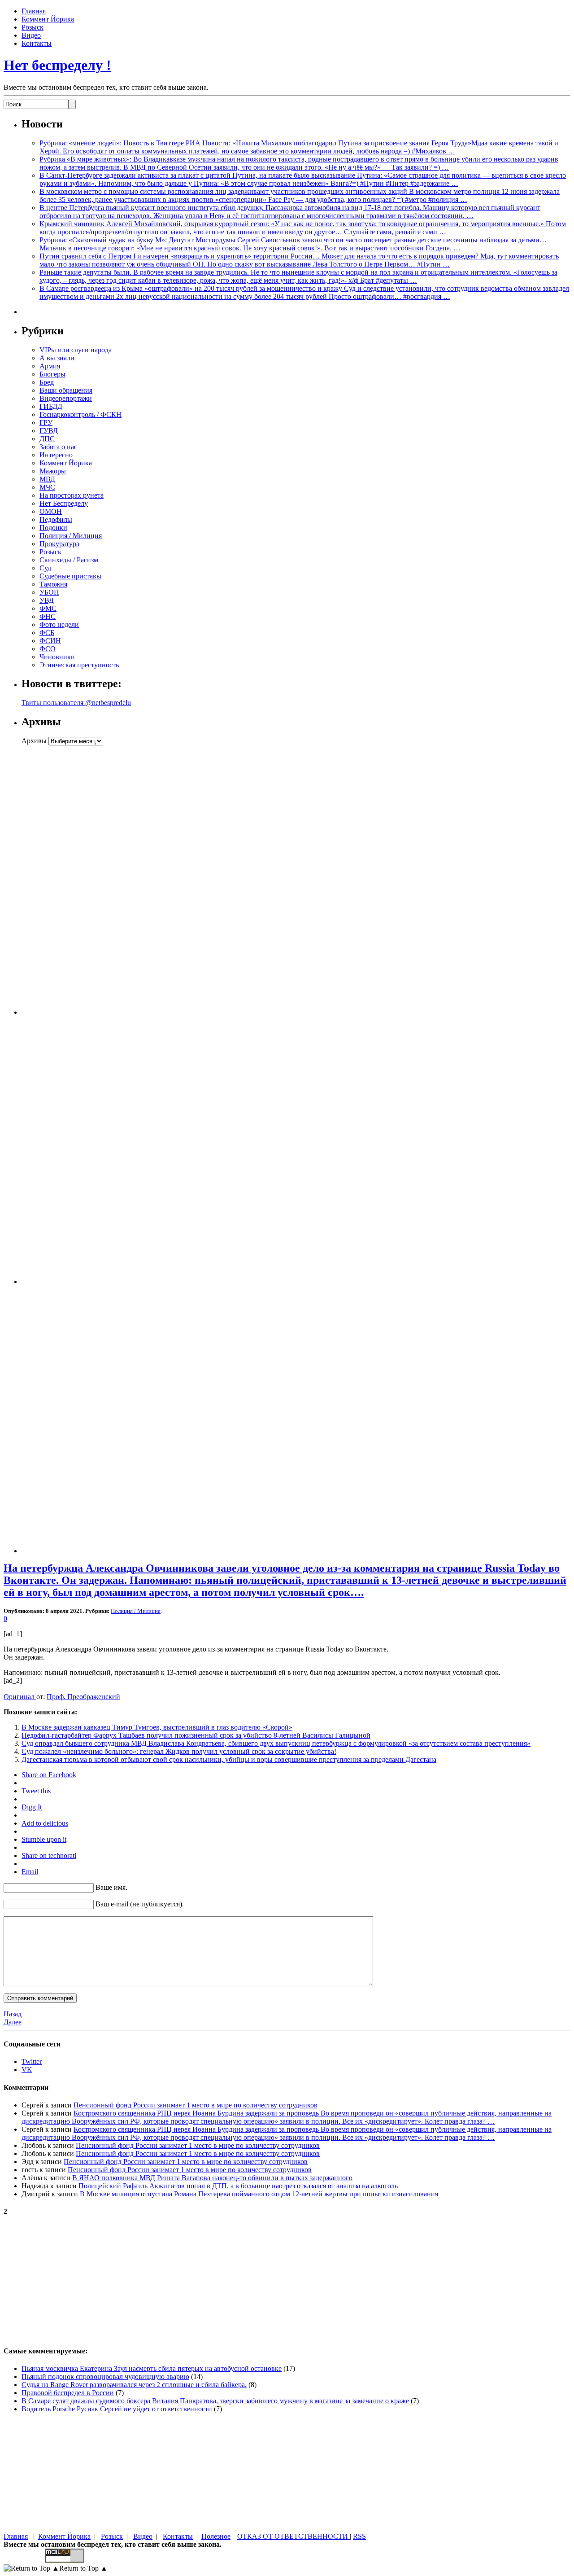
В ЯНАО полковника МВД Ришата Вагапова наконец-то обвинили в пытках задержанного (212, 2178)
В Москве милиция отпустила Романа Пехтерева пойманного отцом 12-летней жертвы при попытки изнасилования (259, 2194)
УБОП (49, 592)
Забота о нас (58, 447)
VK (27, 2070)
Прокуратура (59, 544)
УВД (47, 600)
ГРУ (46, 423)
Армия (50, 366)
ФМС (48, 608)
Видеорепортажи (66, 398)
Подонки (53, 528)
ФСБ (47, 633)
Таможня (53, 584)
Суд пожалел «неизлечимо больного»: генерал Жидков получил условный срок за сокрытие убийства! (179, 1751)
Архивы (34, 741)
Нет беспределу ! (57, 65)
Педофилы (56, 519)
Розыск (33, 27)
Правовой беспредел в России (68, 2393)
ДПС (47, 439)
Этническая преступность (79, 665)
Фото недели (59, 624)
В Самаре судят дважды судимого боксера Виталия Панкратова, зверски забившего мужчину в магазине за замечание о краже (215, 2401)
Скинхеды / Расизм (69, 560)
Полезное (216, 2536)
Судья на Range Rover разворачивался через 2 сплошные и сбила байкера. (134, 2385)
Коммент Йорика (48, 19)
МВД (47, 479)
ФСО (48, 649)
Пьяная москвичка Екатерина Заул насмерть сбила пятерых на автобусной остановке (152, 2368)
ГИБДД (51, 406)
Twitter (32, 2061)
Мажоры (53, 471)
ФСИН (50, 641)
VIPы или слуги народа (76, 350)
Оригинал (20, 1697)
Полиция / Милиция (71, 536)
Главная (34, 11)
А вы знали (57, 358)
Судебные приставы (70, 576)
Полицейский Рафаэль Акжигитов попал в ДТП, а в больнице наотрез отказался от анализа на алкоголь (238, 2186)
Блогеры (52, 374)
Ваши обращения (66, 390)
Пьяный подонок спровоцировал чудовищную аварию (105, 2377)
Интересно (56, 455)
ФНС (48, 616)
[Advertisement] (78, 880)
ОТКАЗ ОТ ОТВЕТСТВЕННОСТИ (294, 2536)
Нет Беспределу (64, 503)
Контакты (37, 43)
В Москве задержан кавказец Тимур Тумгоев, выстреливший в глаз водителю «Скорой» (157, 1727)
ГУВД (49, 431)
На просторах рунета (72, 495)
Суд (45, 568)
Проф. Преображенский (83, 1697)
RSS (359, 2536)
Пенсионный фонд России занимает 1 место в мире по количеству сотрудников (196, 2105)
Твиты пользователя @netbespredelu (76, 703)
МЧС (47, 487)
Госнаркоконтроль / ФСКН (80, 414)
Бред (47, 382)
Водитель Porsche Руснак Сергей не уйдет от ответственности (117, 2409)
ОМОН (51, 511)
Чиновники (57, 657)
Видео (31, 35)
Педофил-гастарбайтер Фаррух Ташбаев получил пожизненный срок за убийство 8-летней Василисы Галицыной (196, 1735)
